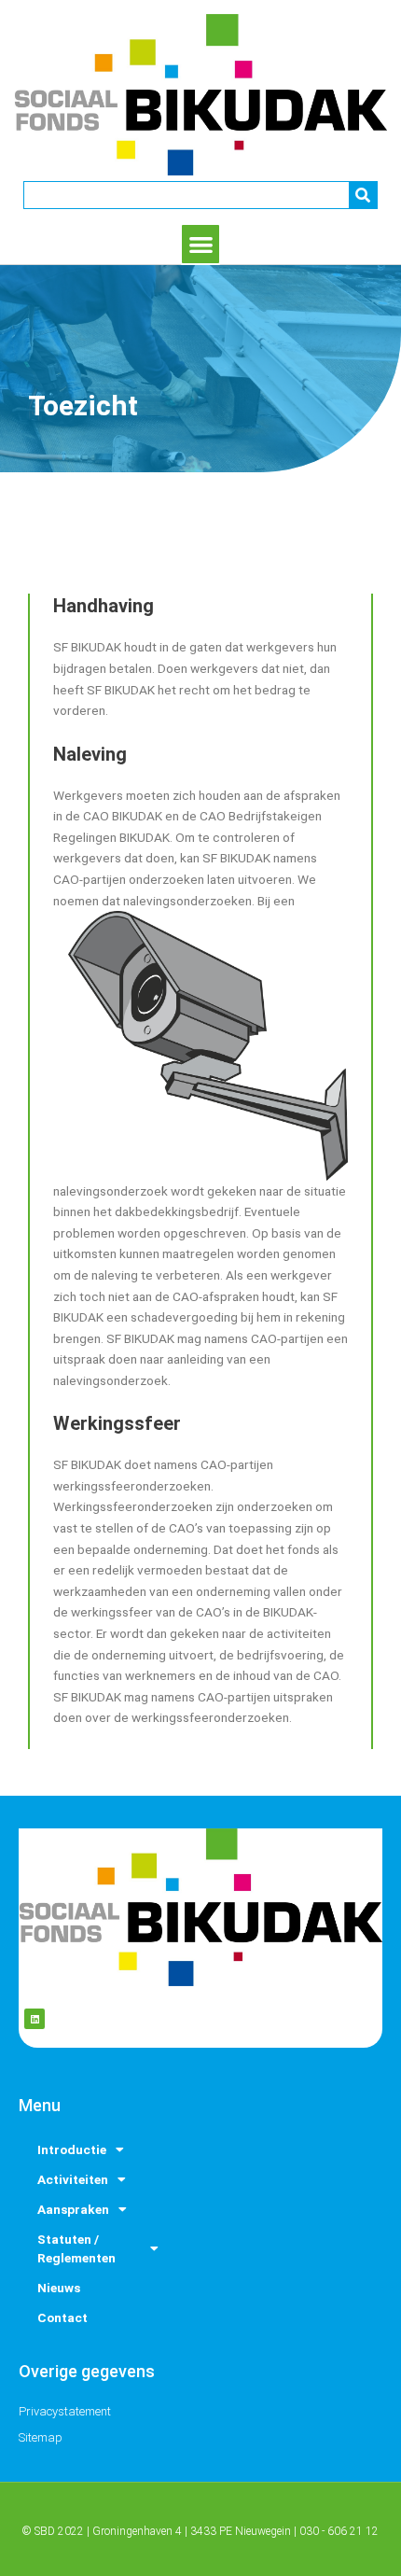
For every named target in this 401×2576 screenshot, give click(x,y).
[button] (201, 244)
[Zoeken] (363, 195)
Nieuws (59, 2288)
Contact (62, 2317)
